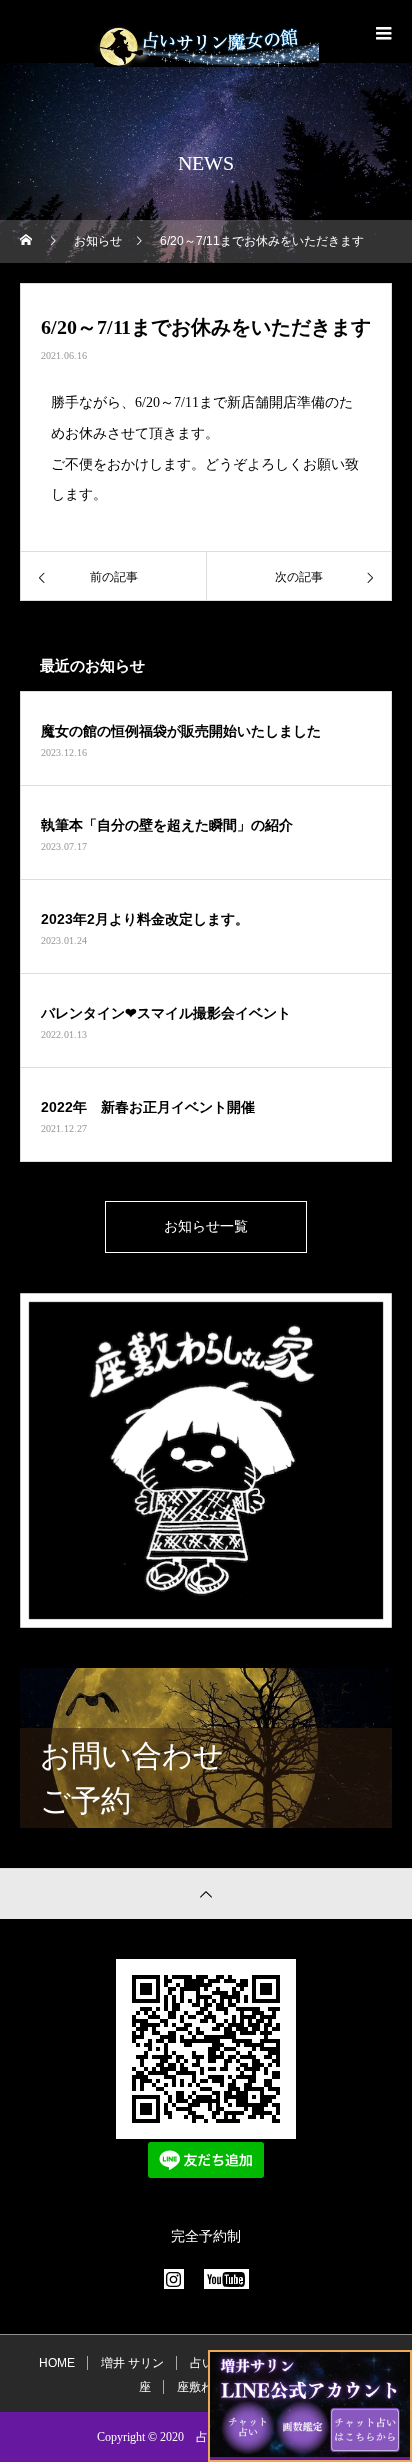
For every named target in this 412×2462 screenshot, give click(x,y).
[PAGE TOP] (206, 1893)
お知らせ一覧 (206, 1226)
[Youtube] (226, 2279)
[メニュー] (382, 33)
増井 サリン (132, 2363)
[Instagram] (174, 2279)
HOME (57, 2363)
